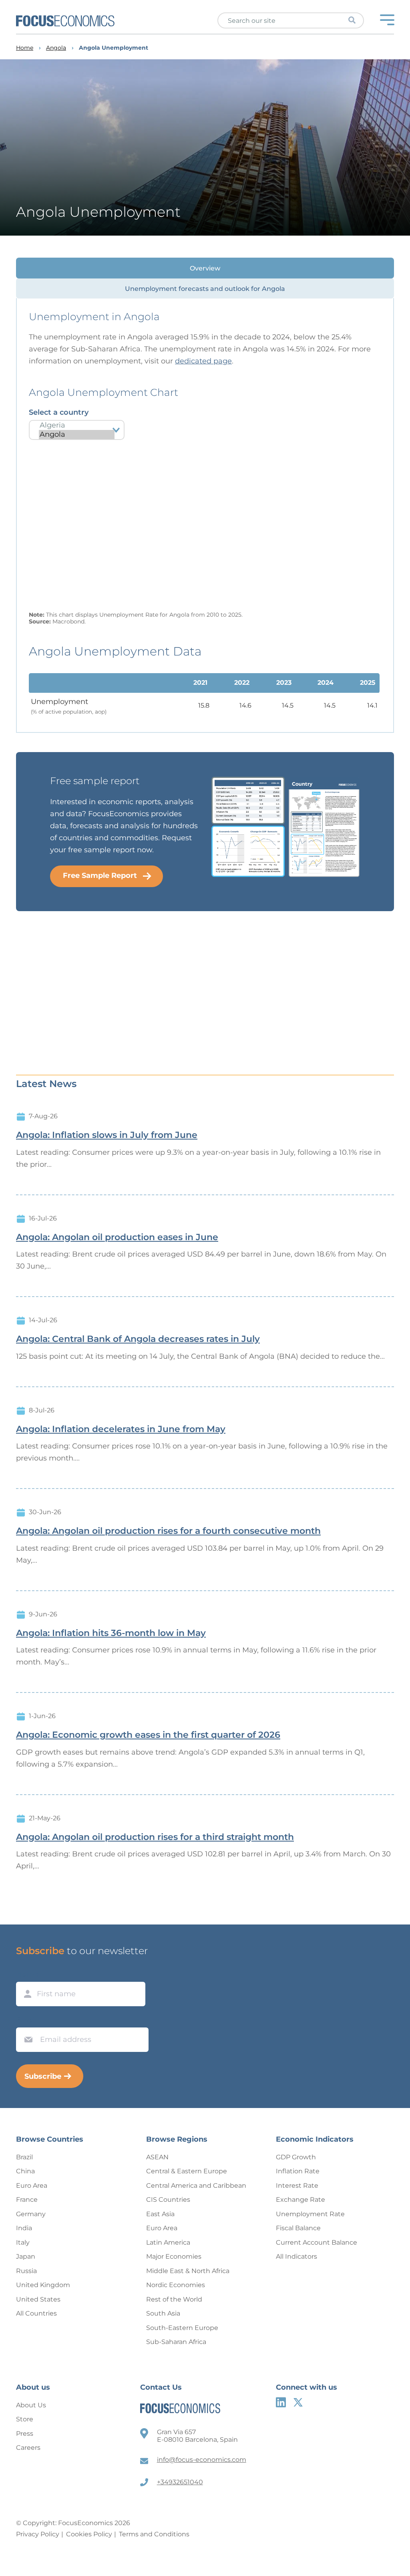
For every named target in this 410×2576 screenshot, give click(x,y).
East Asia (160, 2214)
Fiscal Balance (298, 2228)
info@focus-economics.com (202, 2460)
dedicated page (203, 361)
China (25, 2171)
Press (25, 2434)
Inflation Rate (298, 2171)
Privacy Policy (38, 2534)
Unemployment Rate (310, 2214)
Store (25, 2419)
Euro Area (32, 2186)
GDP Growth (296, 2157)
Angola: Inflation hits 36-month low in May (111, 1633)
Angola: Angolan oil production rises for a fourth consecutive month (168, 1531)
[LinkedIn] (281, 2402)
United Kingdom (43, 2285)
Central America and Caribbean (196, 2186)
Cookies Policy (89, 2534)
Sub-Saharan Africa (176, 2342)
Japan (26, 2256)
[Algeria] (77, 425)
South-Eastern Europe (182, 2328)
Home (25, 48)
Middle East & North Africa (188, 2271)
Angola (56, 48)
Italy (23, 2242)
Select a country (59, 412)
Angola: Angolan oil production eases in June (117, 1237)
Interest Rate (297, 2186)
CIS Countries (168, 2200)
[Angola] (77, 435)
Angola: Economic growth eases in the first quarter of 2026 (148, 1735)
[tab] (205, 268)
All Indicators (296, 2256)
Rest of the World (174, 2299)
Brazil (24, 2157)
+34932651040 (180, 2482)
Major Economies (174, 2256)
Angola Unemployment (114, 48)
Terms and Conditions (154, 2534)
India (24, 2228)
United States (38, 2299)
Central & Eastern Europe (187, 2171)
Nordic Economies (176, 2285)
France (27, 2200)
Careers (28, 2448)
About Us (31, 2405)
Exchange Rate (300, 2200)
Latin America (168, 2242)
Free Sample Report (100, 875)
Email (26, 2020)
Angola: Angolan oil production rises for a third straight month (155, 1837)
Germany (31, 2214)
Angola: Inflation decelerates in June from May (121, 1429)
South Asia (163, 2313)
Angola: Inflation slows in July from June (107, 1135)
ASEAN (157, 2157)
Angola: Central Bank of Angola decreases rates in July (138, 1339)
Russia (26, 2271)
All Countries (36, 2313)
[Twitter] (298, 2402)
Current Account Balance (317, 2242)
